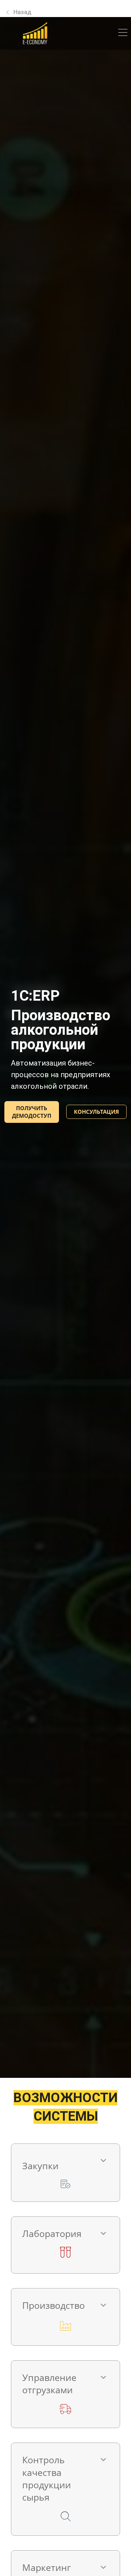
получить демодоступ (32, 1112)
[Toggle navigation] (123, 33)
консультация (96, 1112)
